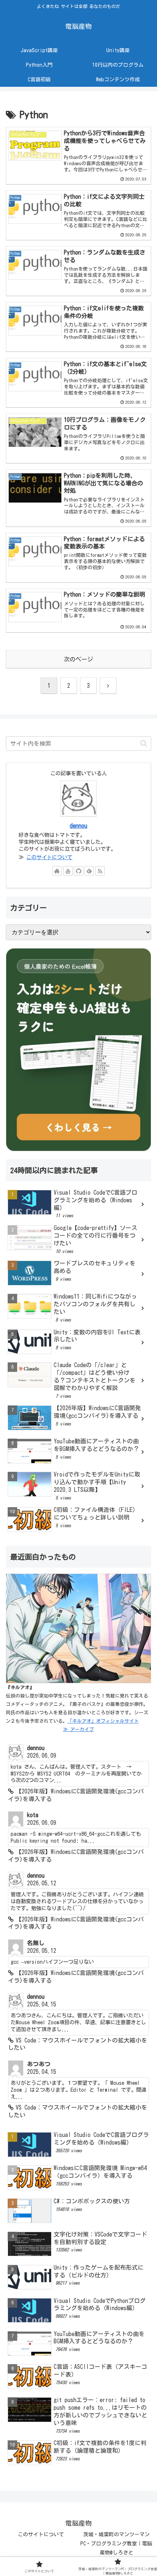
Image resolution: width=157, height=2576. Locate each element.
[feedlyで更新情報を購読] (89, 871)
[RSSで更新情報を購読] (100, 871)
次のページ (78, 659)
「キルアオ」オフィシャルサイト (103, 1721)
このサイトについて (49, 857)
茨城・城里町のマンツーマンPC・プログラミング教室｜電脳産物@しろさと (116, 2544)
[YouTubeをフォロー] (68, 871)
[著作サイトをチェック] (57, 871)
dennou (78, 826)
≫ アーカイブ (78, 1729)
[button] (144, 743)
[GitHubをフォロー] (78, 871)
